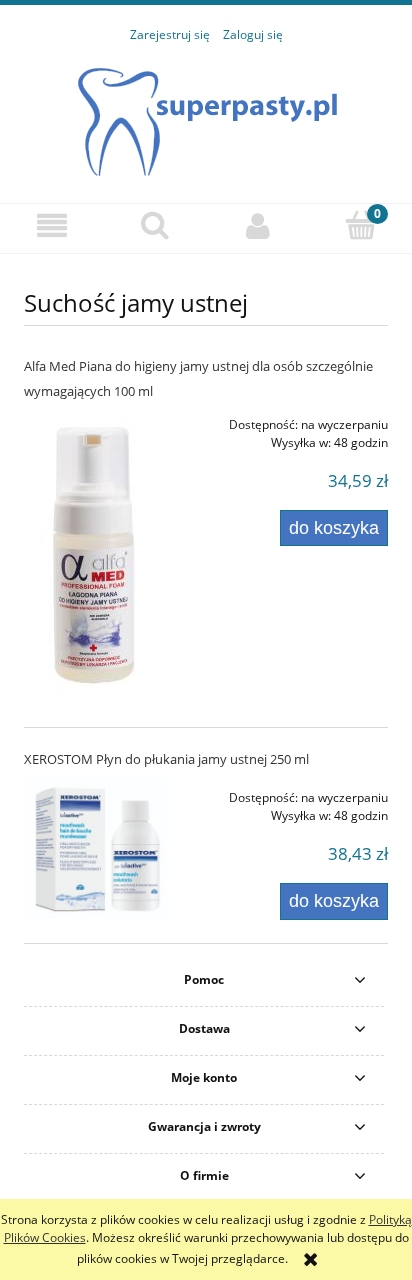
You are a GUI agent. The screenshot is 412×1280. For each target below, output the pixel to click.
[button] (51, 225)
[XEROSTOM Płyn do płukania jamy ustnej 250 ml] (97, 848)
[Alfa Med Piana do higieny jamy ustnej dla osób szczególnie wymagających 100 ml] (97, 554)
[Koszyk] (360, 224)
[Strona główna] (206, 112)
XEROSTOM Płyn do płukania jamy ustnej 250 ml (166, 759)
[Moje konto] (257, 225)
